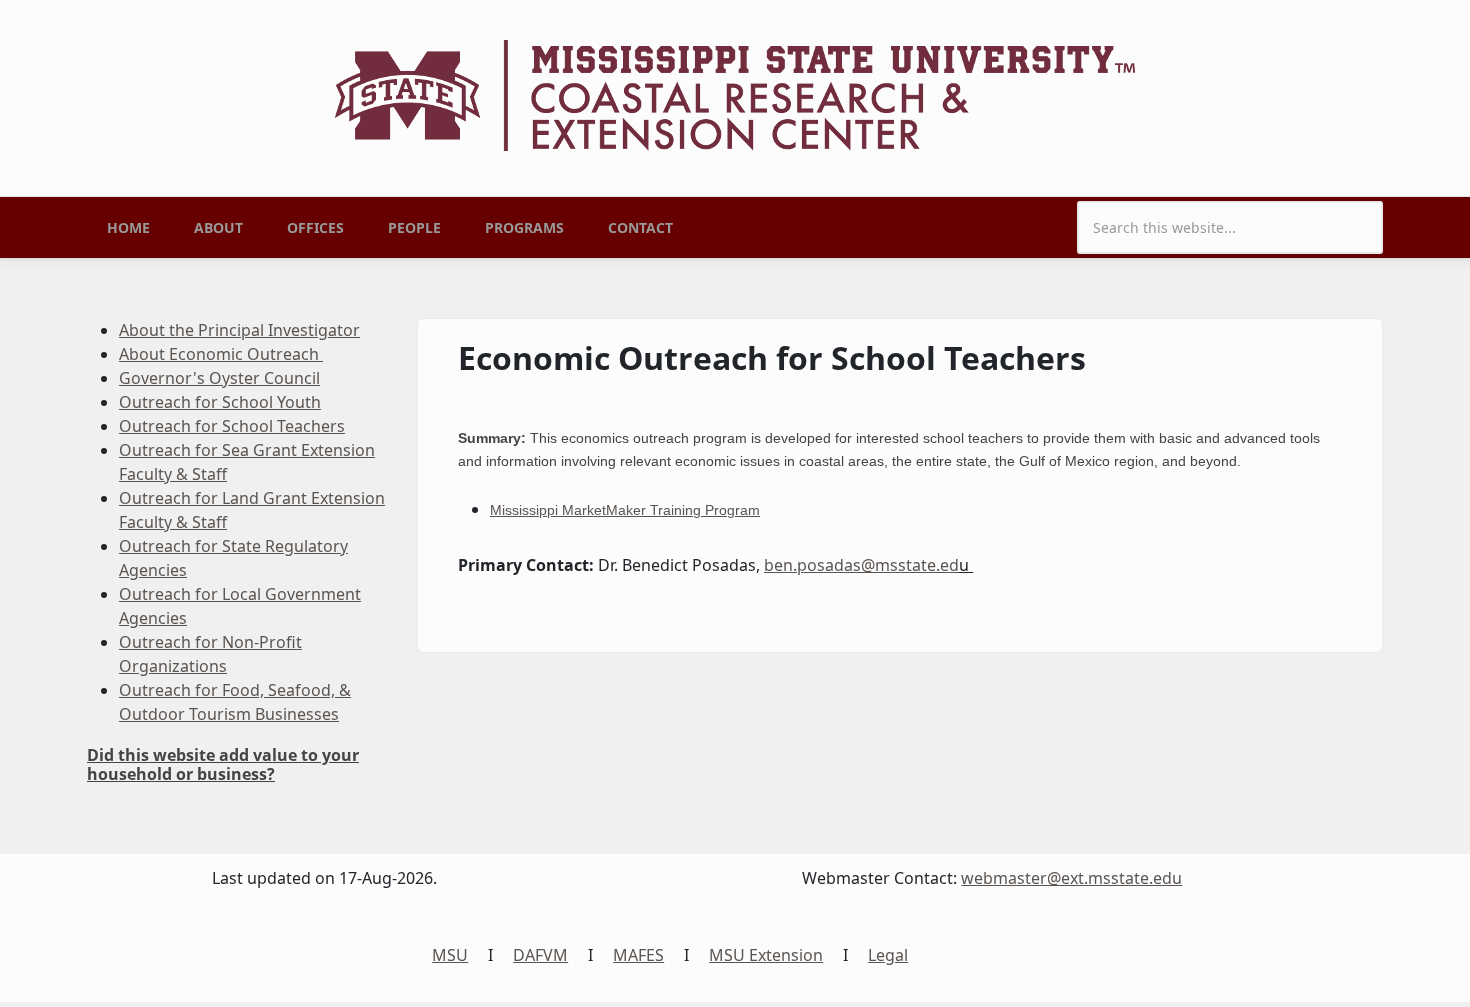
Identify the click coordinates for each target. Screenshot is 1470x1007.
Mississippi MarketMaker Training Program (625, 510)
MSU (450, 955)
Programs (524, 227)
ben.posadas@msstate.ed (861, 565)
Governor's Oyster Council (219, 378)
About (218, 227)
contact (640, 227)
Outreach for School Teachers (232, 426)
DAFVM (540, 955)
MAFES (638, 955)
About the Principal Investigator (239, 330)
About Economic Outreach (221, 354)
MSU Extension (766, 955)
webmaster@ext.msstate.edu (1071, 878)
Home (128, 227)
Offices (315, 227)
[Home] (735, 94)
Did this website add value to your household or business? (223, 764)
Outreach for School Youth (220, 402)
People (414, 227)
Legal (888, 955)
